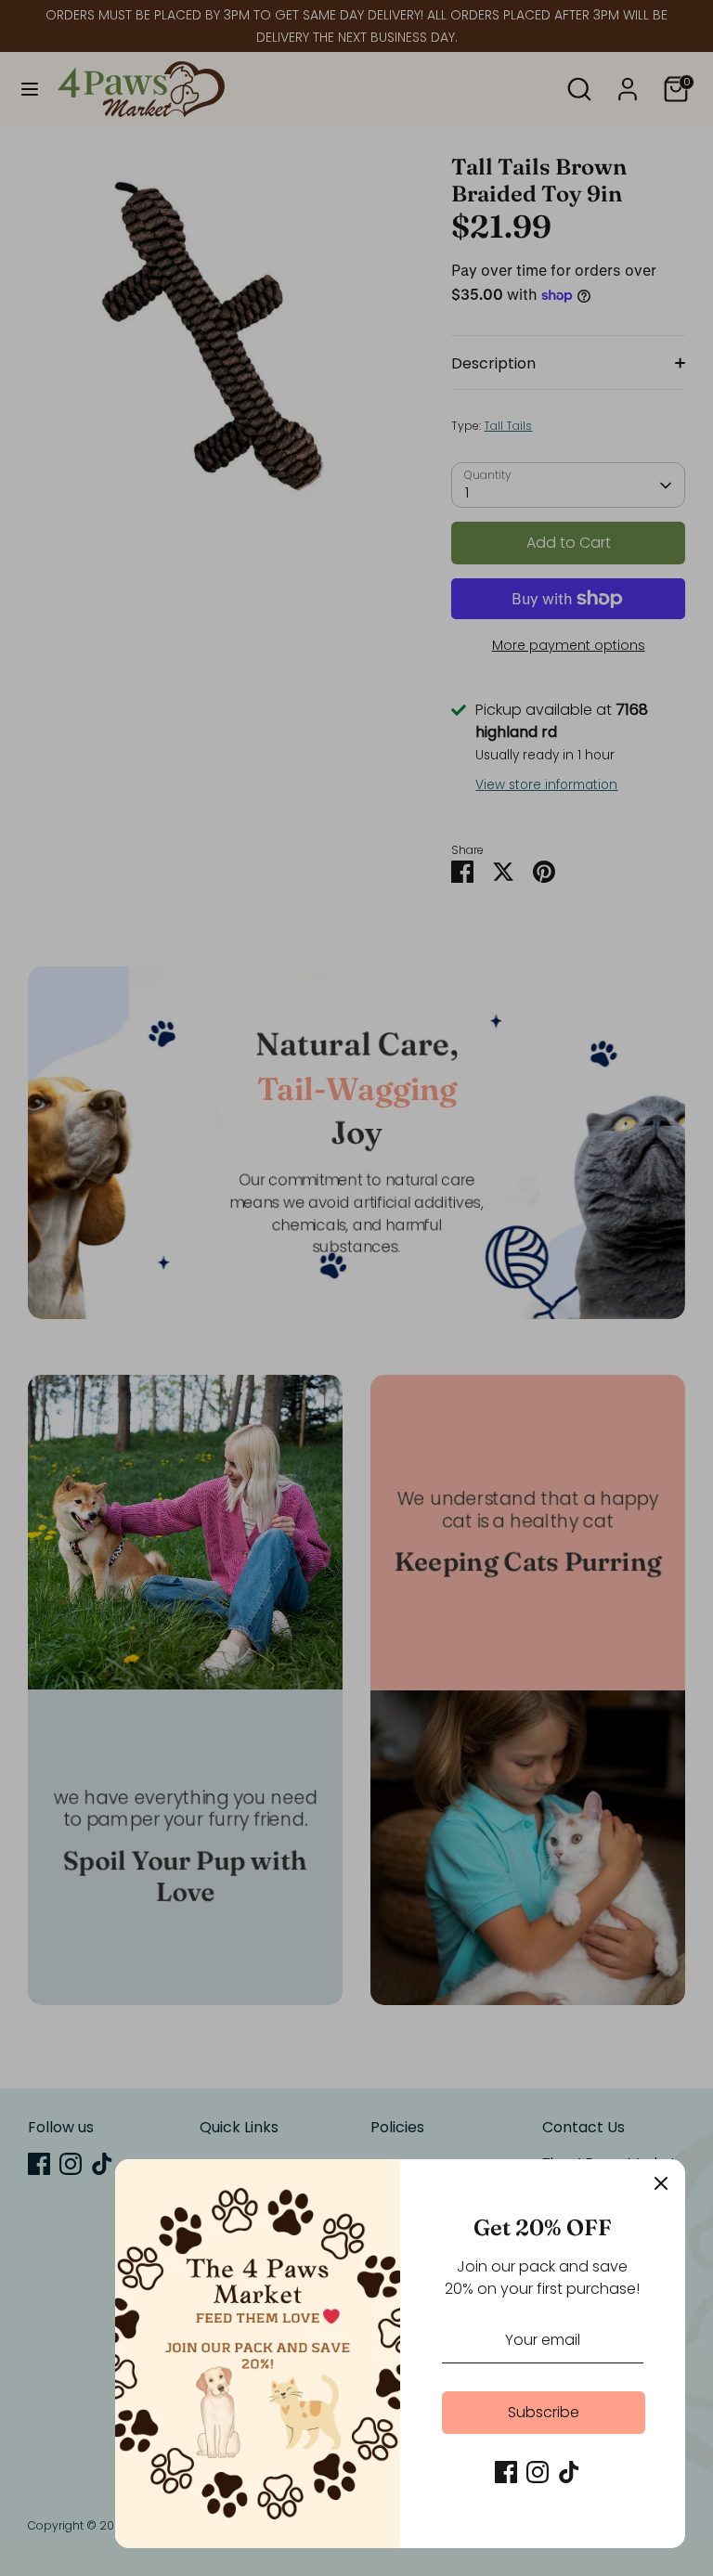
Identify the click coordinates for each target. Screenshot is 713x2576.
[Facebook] (506, 2472)
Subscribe (544, 2412)
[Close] (661, 2183)
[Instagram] (538, 2472)
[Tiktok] (569, 2472)
